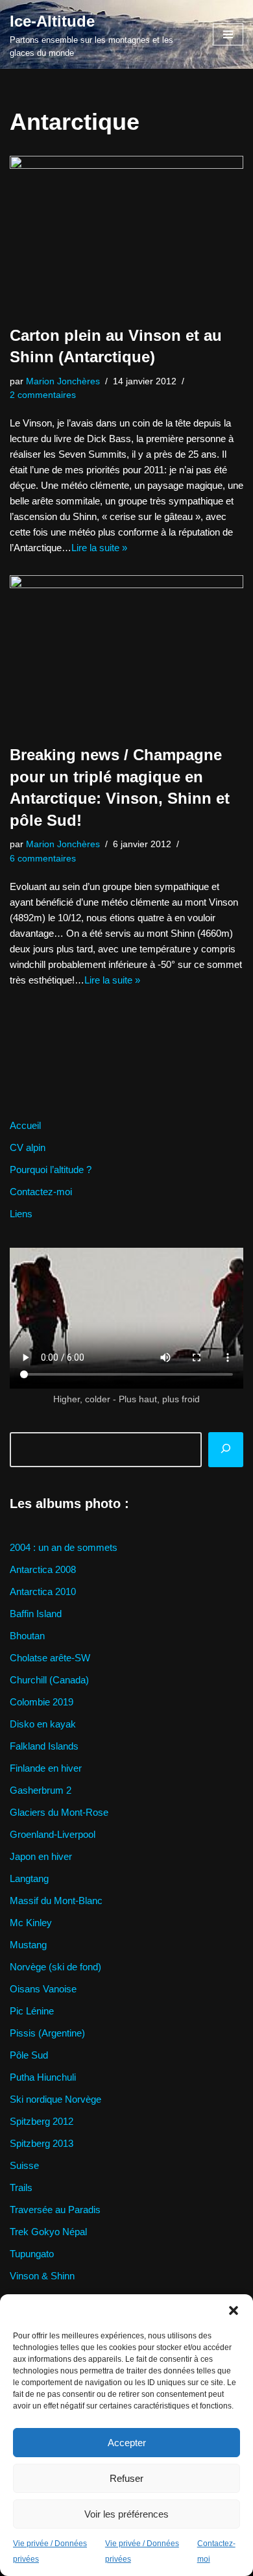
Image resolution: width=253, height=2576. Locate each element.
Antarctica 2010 (43, 1591)
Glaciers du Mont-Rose (59, 1812)
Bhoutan (27, 1636)
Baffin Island (36, 1614)
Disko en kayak (43, 1724)
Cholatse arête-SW (50, 1658)
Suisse (24, 2165)
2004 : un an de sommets (64, 1547)
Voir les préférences (126, 2514)
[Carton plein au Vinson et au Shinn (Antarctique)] (126, 234)
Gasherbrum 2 (41, 1790)
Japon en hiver (41, 1856)
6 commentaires (43, 859)
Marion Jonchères (63, 381)
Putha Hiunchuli (43, 2077)
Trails (21, 2187)
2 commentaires (43, 395)
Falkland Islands (44, 1746)
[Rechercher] (226, 1450)
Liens (21, 1214)
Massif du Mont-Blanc (56, 1901)
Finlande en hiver (46, 1768)
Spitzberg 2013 (42, 2143)
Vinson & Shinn (42, 2276)
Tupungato (32, 2254)
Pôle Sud (29, 2055)
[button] (234, 2310)
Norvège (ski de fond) (55, 1967)
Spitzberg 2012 (42, 2121)
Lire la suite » (99, 548)
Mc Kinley (31, 1923)
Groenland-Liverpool (53, 1834)
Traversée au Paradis (55, 2210)
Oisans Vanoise (43, 1989)
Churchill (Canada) (49, 1680)
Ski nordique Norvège (55, 2099)
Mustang (28, 1945)
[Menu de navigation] (228, 34)
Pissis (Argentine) (47, 2033)
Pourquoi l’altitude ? (51, 1170)
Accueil (25, 1125)
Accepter (127, 2443)
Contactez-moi (41, 1192)
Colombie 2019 (42, 1702)
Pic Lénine (32, 2011)
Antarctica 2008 (43, 1569)
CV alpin (28, 1147)
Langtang (29, 1878)
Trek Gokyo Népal (48, 2232)
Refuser (126, 2478)
